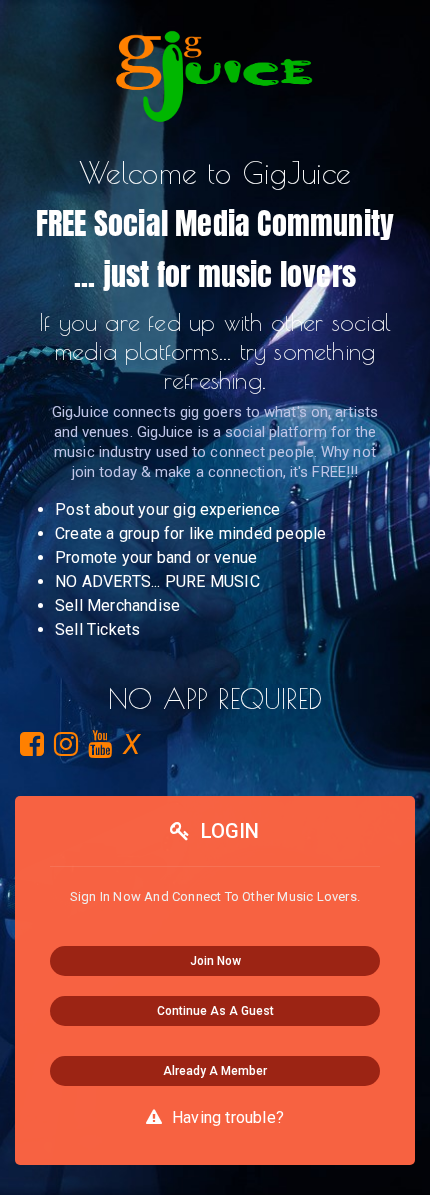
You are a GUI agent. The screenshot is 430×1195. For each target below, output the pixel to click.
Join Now (215, 961)
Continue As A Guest (215, 1011)
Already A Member (215, 1071)
